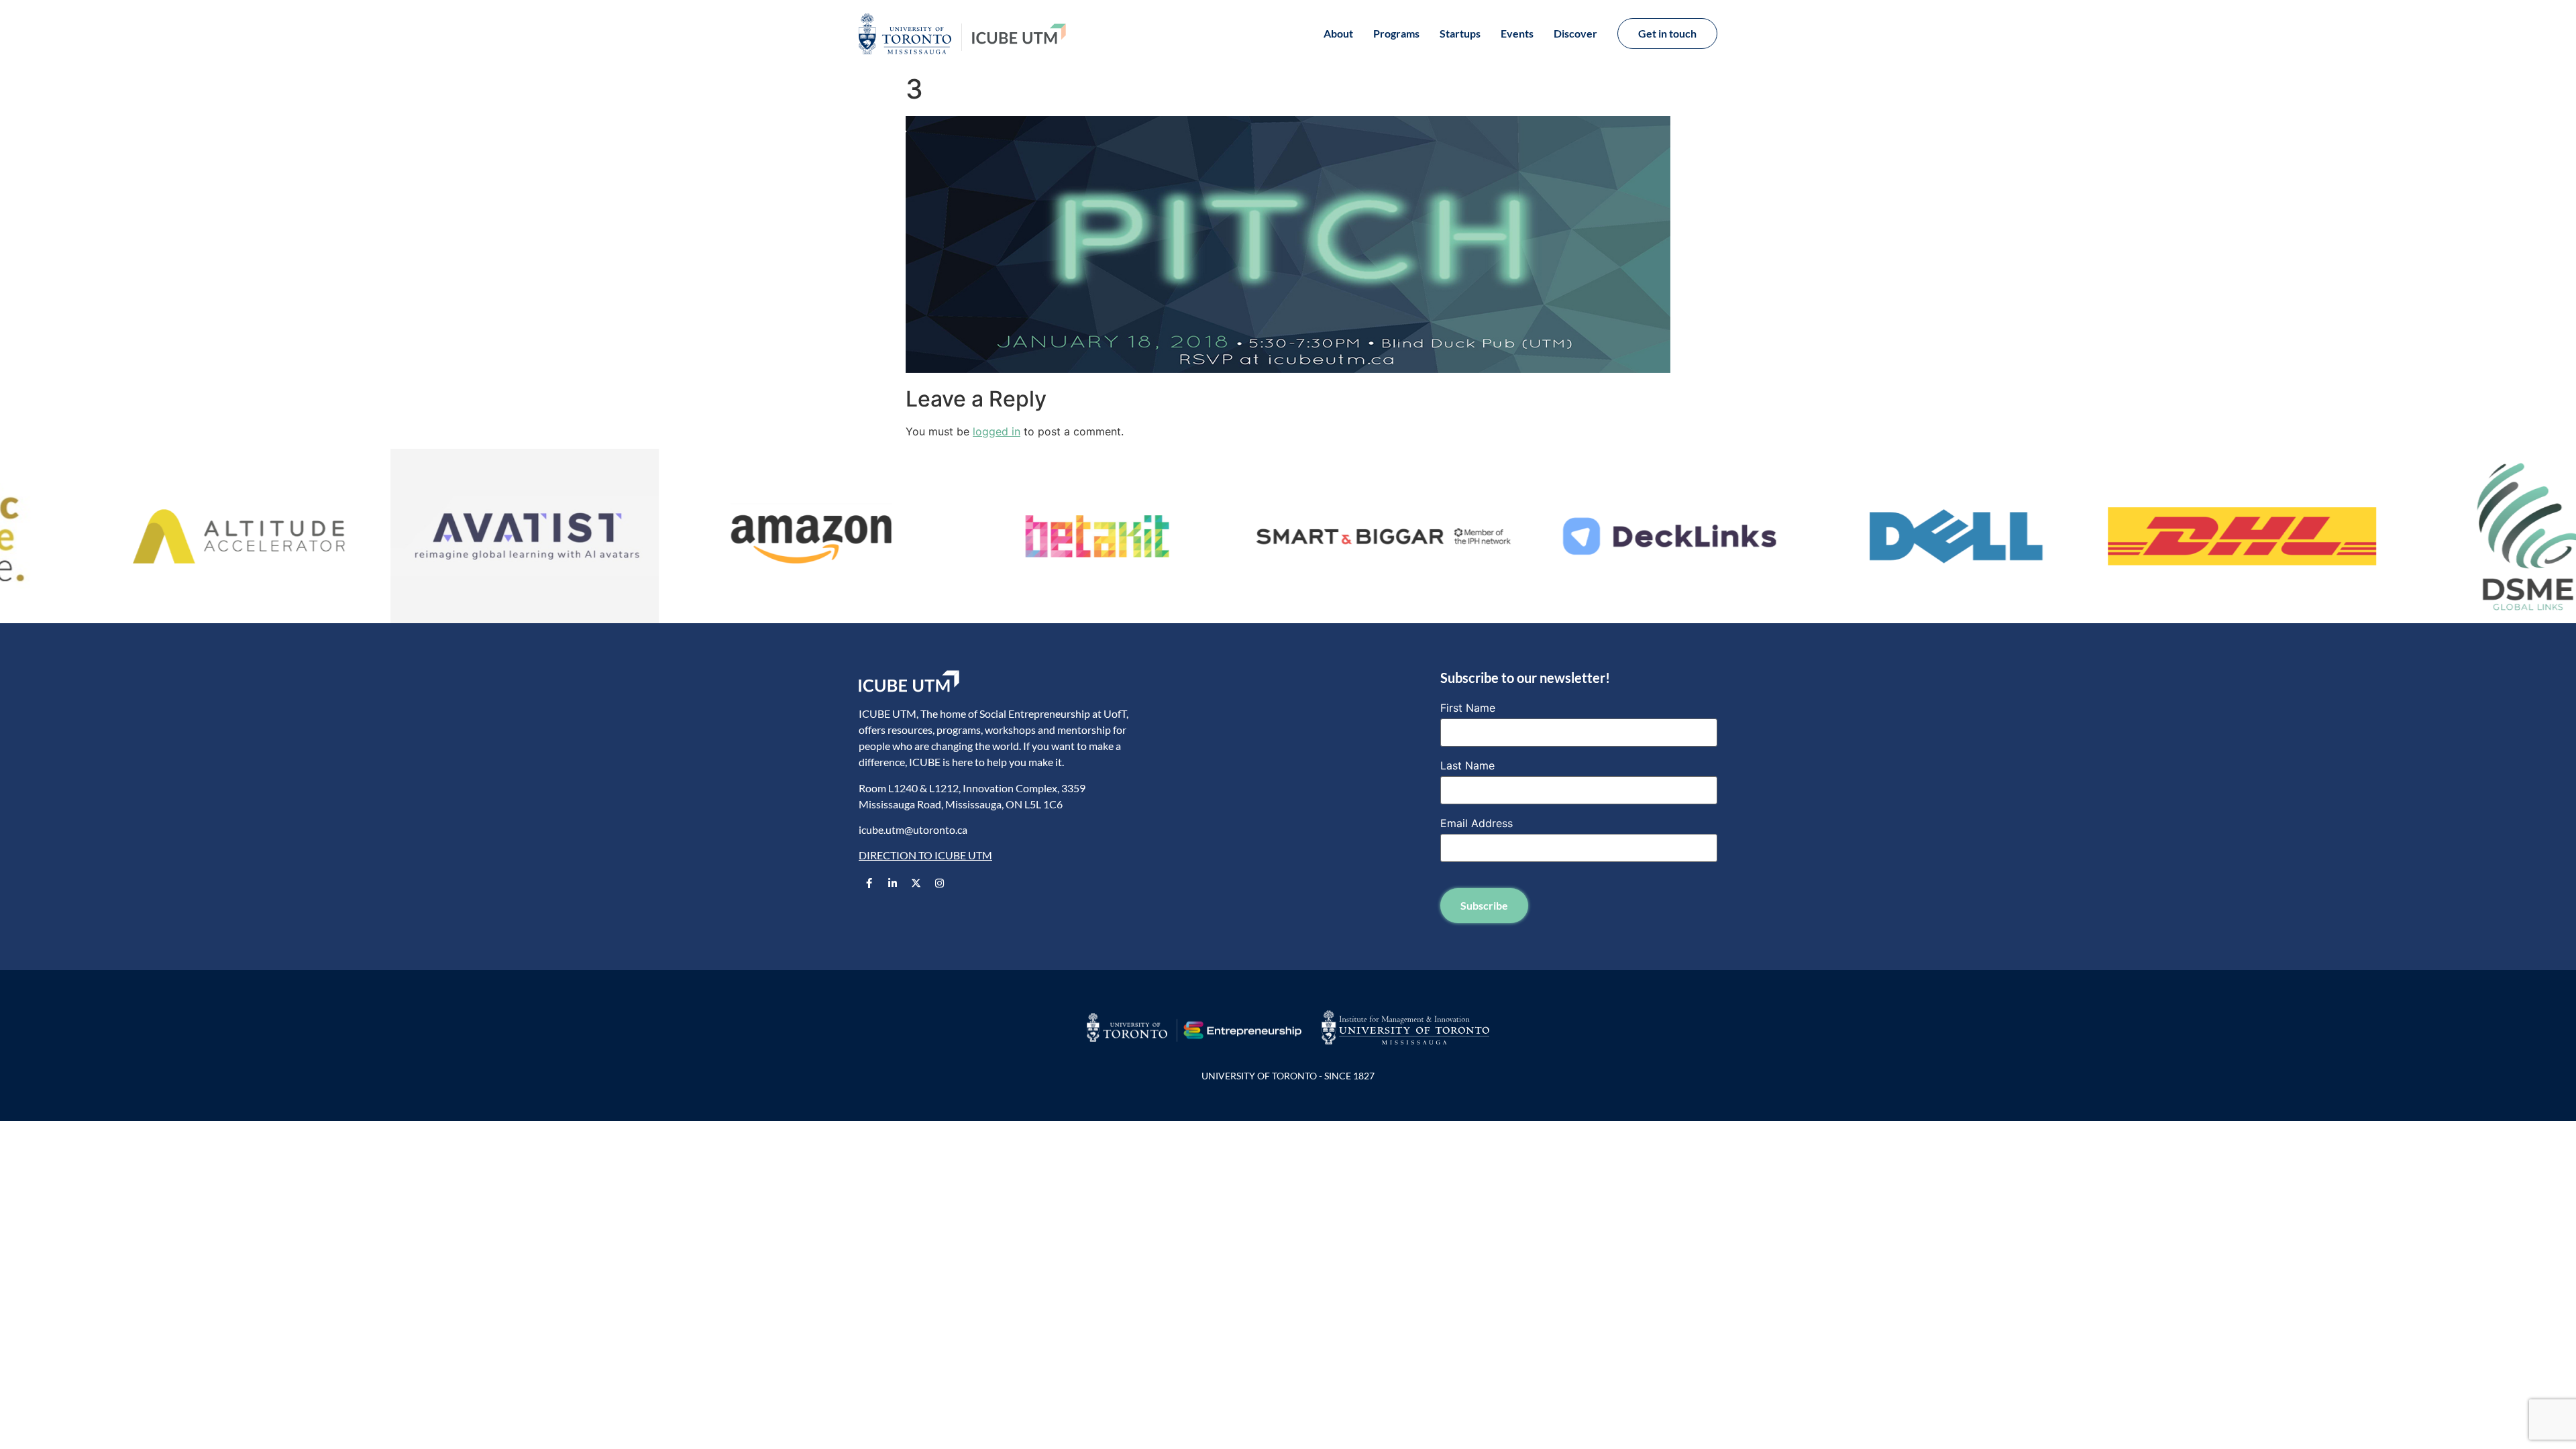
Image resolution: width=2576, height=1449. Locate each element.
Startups (1460, 33)
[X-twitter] (916, 883)
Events (1517, 33)
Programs (1396, 33)
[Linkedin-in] (892, 883)
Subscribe (1484, 905)
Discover (1575, 33)
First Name (1468, 708)
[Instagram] (939, 883)
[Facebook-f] (869, 883)
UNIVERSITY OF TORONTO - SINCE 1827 (1288, 1076)
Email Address (1477, 823)
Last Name (1467, 765)
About (1338, 33)
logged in (997, 431)
